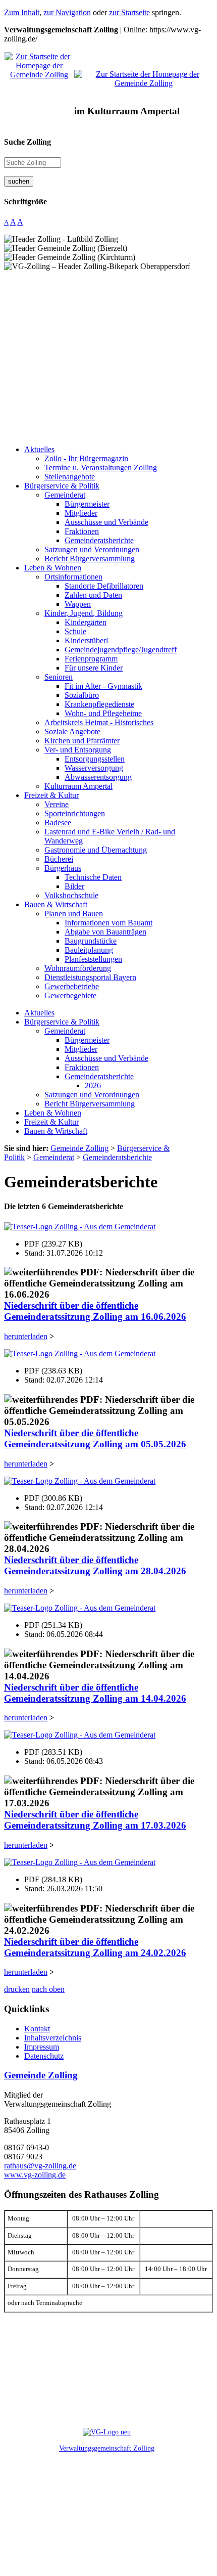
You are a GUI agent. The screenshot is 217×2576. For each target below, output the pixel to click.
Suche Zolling (28, 142)
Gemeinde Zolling (41, 2075)
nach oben (48, 1989)
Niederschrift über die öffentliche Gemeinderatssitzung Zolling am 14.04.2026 (95, 1693)
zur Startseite (129, 12)
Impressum (42, 2047)
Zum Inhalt (22, 12)
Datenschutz (44, 2056)
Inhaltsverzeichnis (53, 2038)
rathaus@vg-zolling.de (40, 2166)
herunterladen (26, 1336)
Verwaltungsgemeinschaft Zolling (107, 2448)
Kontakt (37, 2029)
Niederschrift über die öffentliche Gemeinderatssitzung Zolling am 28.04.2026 (95, 1565)
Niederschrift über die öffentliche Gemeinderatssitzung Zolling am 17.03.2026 (95, 1820)
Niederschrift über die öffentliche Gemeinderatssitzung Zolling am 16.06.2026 (95, 1311)
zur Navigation (67, 12)
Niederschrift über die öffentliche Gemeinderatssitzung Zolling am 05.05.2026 (95, 1438)
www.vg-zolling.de (35, 2175)
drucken (17, 1989)
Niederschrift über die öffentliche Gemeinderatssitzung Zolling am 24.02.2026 (95, 1947)
